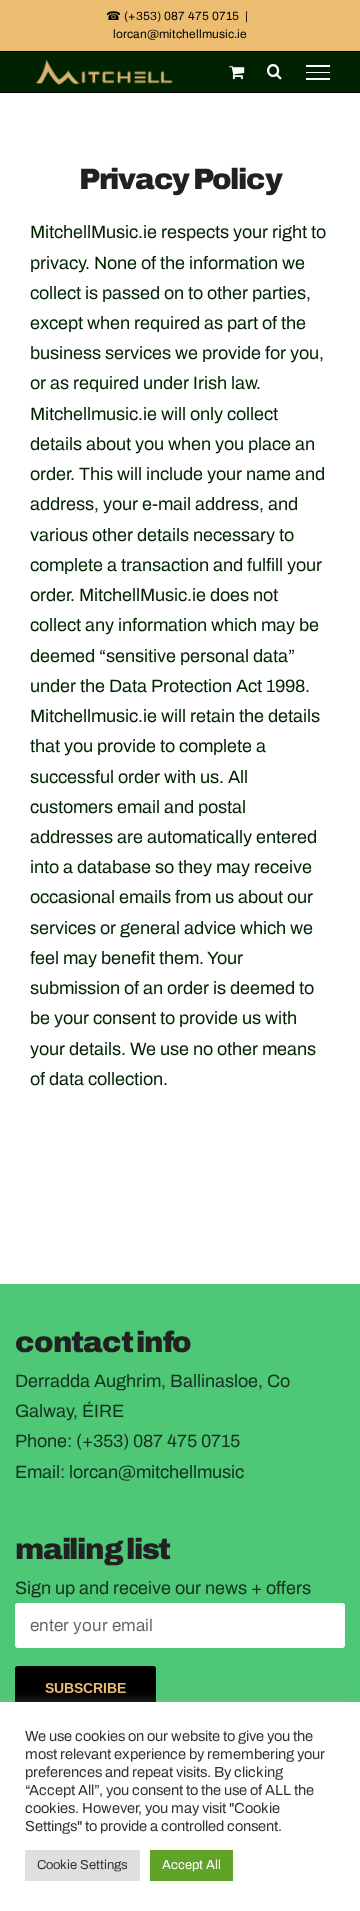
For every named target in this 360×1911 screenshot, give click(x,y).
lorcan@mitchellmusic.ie (180, 34)
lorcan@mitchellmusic (156, 1472)
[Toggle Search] (274, 71)
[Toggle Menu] (318, 72)
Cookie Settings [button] (82, 1865)
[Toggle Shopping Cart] (236, 72)
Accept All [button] (191, 1865)
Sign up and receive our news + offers (163, 1588)
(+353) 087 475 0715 (158, 1441)
